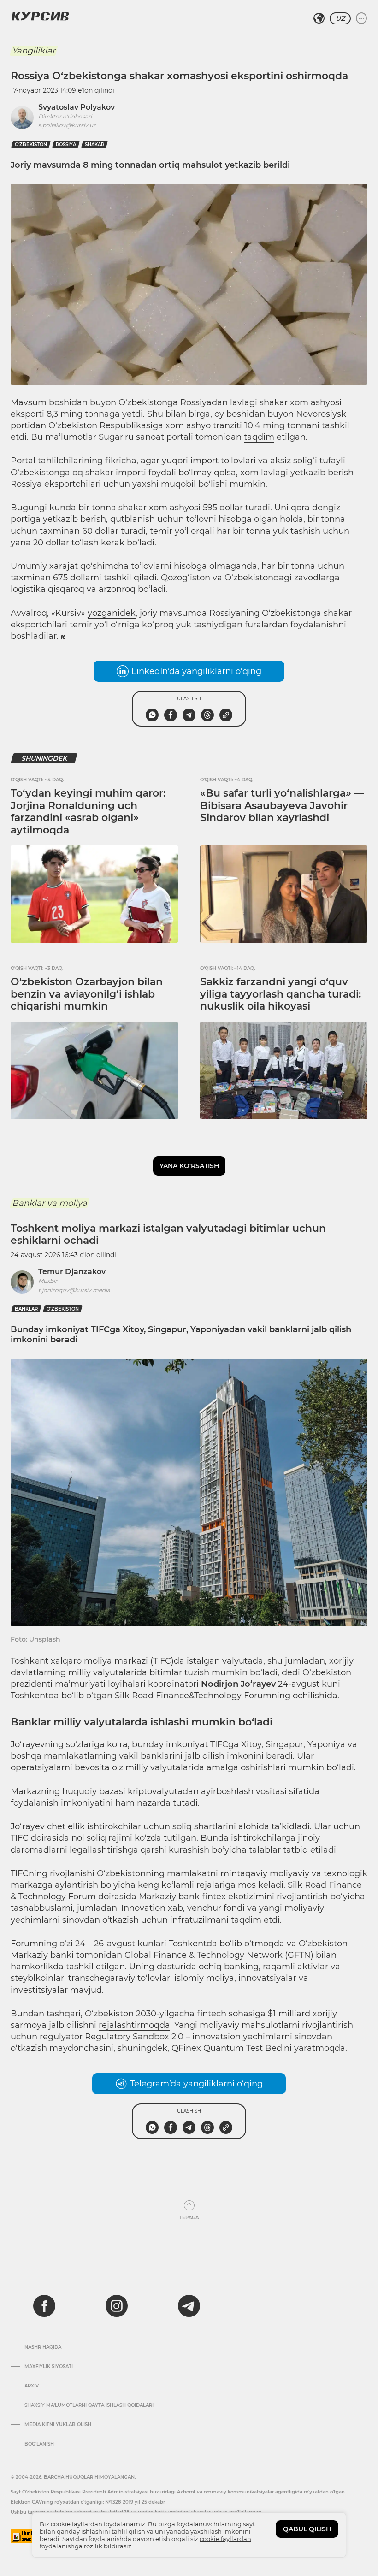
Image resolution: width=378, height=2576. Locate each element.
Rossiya (66, 145)
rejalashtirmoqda (134, 2025)
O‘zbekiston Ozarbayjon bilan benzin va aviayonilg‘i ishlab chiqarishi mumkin (87, 994)
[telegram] (189, 2306)
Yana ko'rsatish (189, 1166)
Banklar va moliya (50, 1203)
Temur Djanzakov (72, 1272)
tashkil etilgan (95, 1967)
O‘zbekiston (31, 145)
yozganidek (112, 613)
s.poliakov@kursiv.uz (67, 125)
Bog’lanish (39, 2444)
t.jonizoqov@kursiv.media (74, 1290)
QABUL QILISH (307, 2529)
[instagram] (117, 2306)
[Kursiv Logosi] (40, 16)
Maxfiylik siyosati (49, 2367)
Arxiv (32, 2386)
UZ (340, 18)
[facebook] (44, 2306)
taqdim (259, 437)
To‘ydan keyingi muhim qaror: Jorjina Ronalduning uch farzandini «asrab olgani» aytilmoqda (88, 811)
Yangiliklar (34, 51)
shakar (94, 145)
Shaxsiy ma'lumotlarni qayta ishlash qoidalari (89, 2405)
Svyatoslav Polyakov (77, 107)
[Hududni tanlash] (319, 18)
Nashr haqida (43, 2347)
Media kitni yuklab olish (58, 2425)
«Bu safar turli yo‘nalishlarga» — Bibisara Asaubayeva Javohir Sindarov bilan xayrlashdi (282, 805)
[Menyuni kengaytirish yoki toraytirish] (361, 18)
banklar (26, 1309)
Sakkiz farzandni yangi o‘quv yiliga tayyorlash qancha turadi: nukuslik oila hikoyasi (281, 994)
